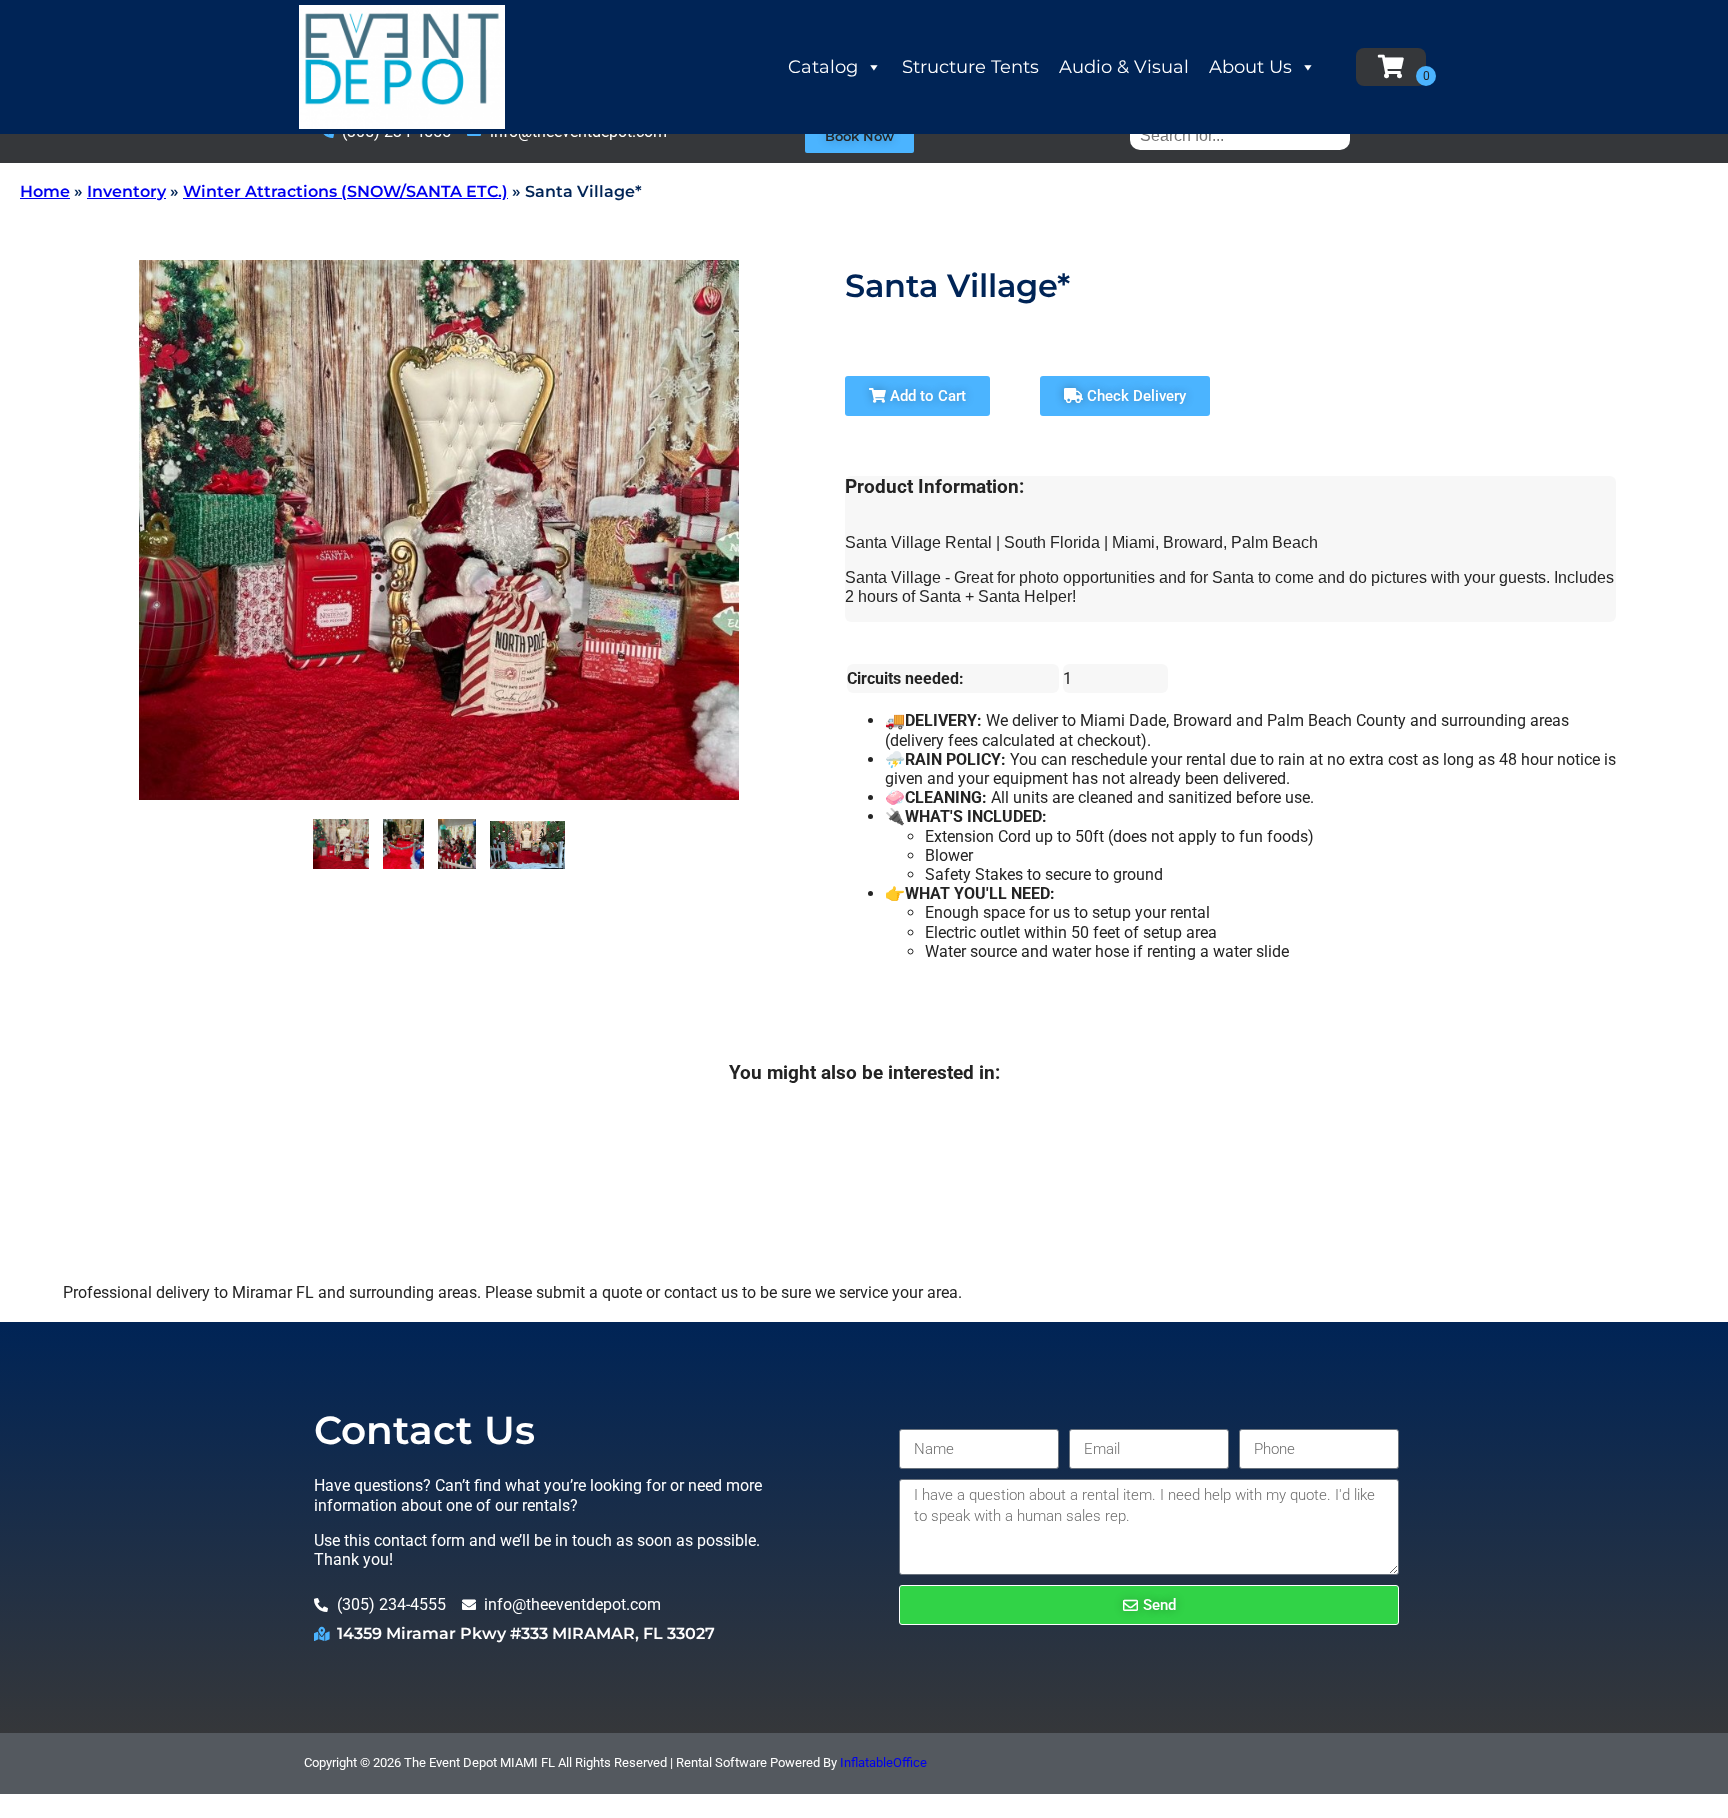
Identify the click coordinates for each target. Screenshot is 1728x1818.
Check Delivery (1134, 396)
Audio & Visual (1124, 67)
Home (45, 191)
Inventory (126, 191)
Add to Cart (926, 396)
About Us (1250, 67)
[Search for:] (1240, 135)
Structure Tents (970, 67)
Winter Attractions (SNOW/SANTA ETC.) (345, 191)
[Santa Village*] (341, 844)
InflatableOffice (883, 1762)
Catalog (823, 67)
